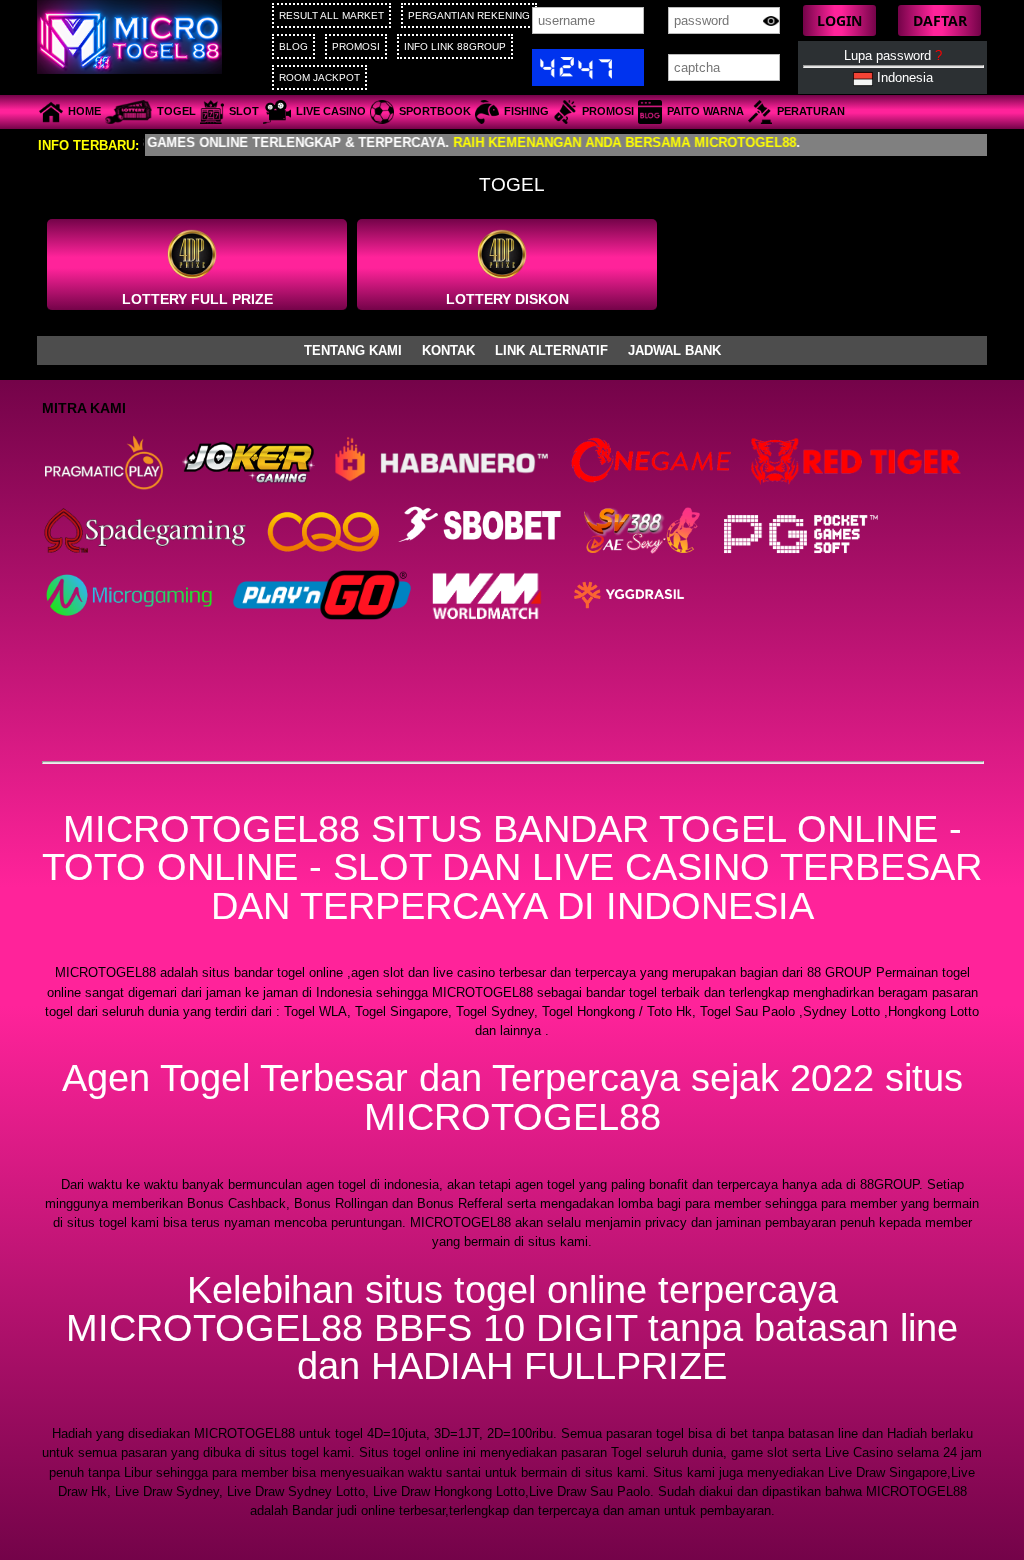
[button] (839, 20)
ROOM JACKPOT (319, 77)
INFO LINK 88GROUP (455, 46)
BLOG (293, 46)
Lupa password (893, 55)
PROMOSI (356, 46)
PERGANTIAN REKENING (469, 15)
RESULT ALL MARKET (331, 15)
